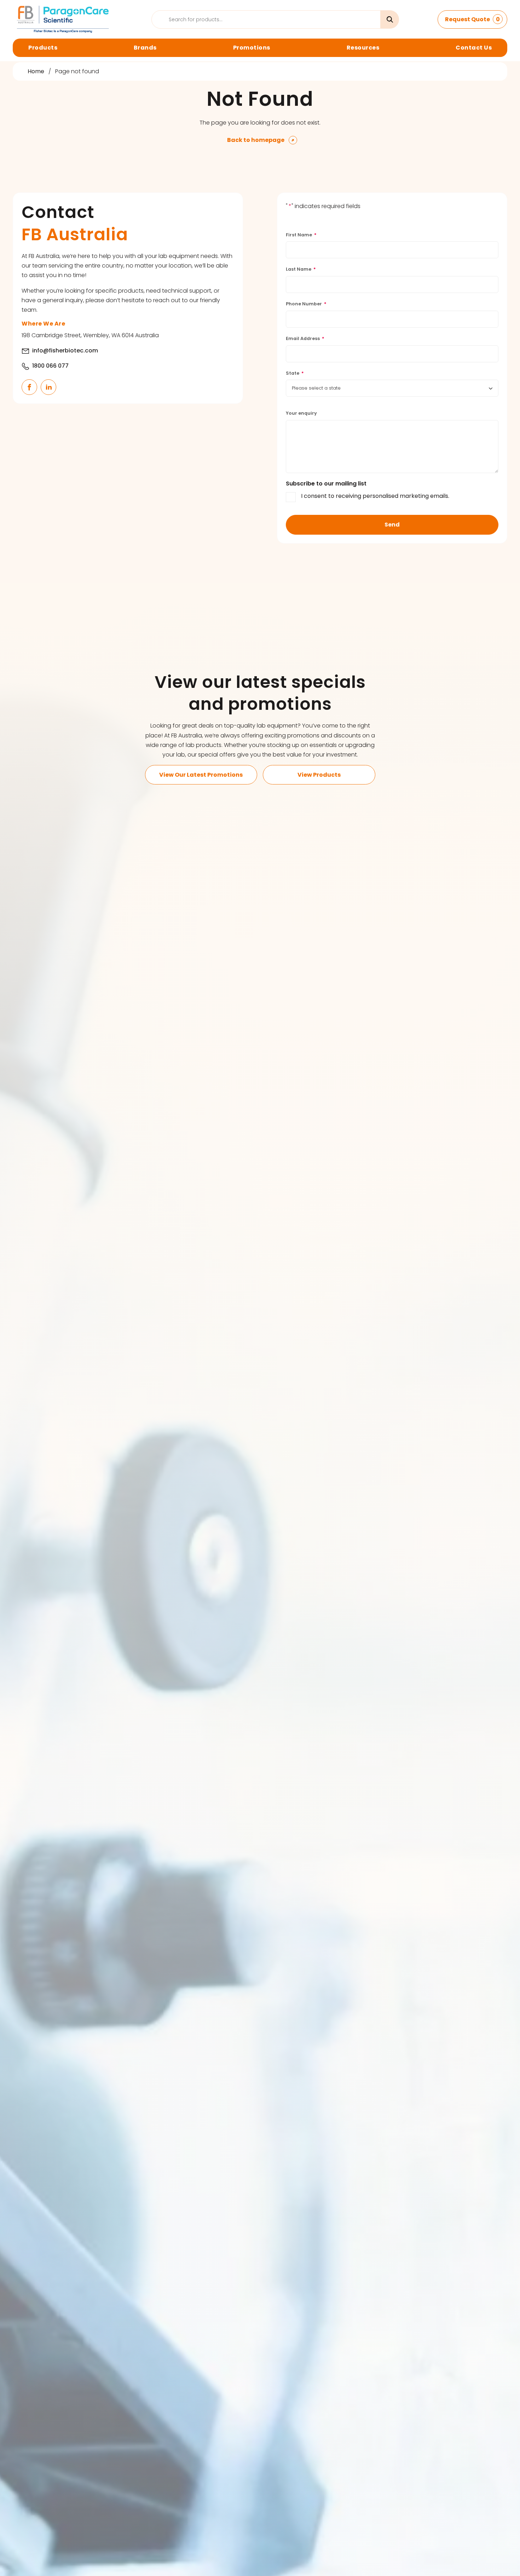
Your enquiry (301, 413)
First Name (301, 235)
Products (43, 48)
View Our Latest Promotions (201, 775)
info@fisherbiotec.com (65, 350)
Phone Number (306, 304)
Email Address (305, 338)
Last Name (301, 269)
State (295, 373)
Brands (145, 48)
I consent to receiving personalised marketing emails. (375, 496)
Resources (363, 48)
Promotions (252, 48)
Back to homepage (256, 140)
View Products (319, 775)
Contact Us (474, 48)
